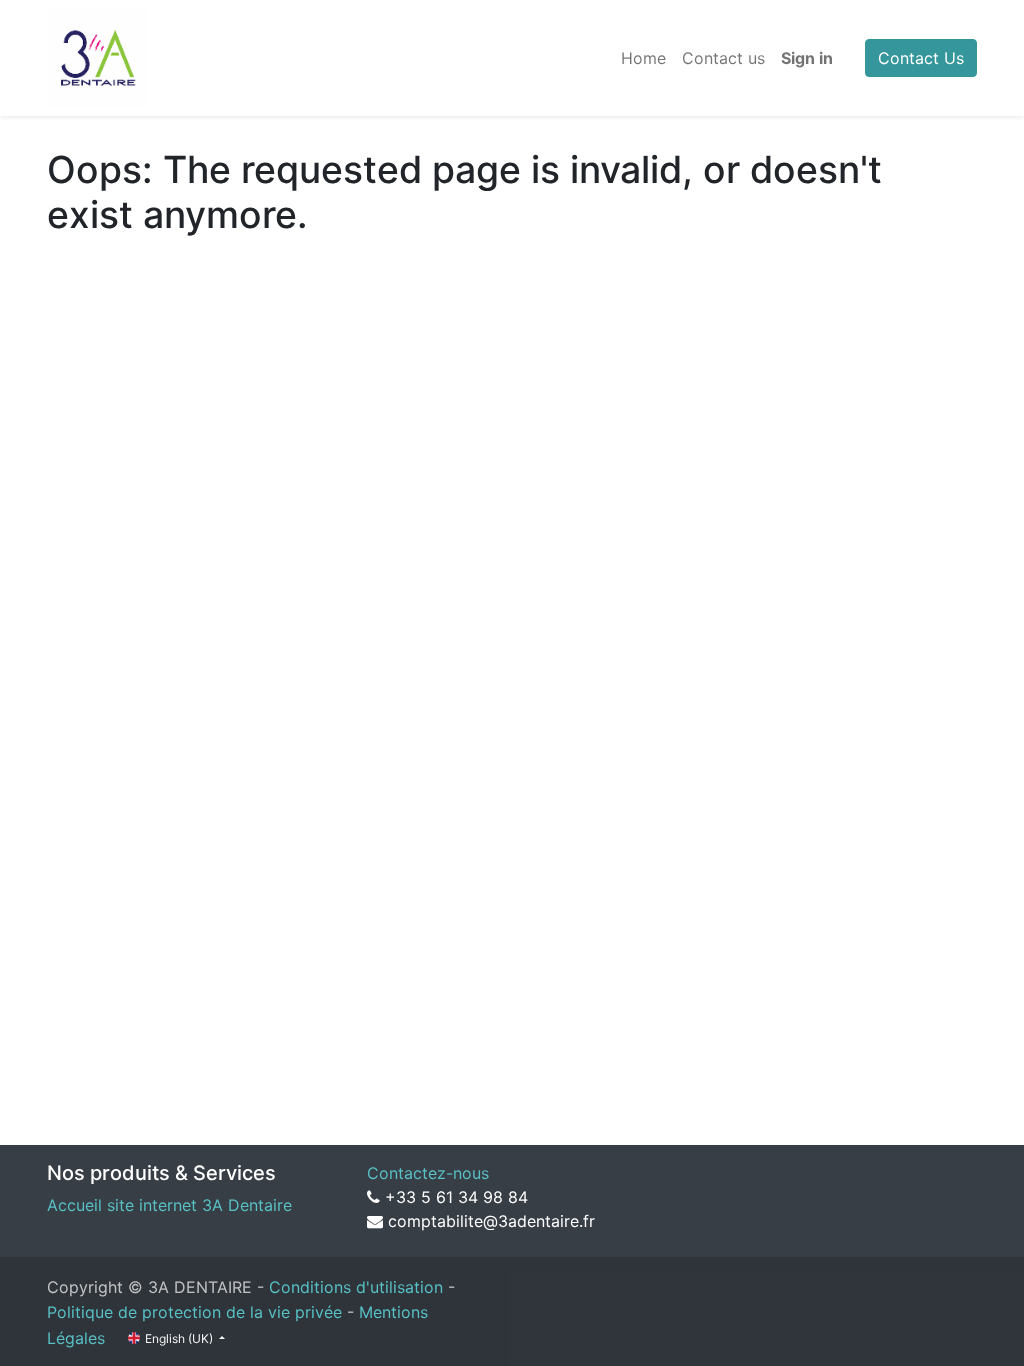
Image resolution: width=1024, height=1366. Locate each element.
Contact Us (921, 58)
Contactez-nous (428, 1173)
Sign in (807, 58)
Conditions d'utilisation (356, 1287)
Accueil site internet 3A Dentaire (169, 1205)
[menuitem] (643, 58)
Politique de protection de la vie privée (194, 1312)
